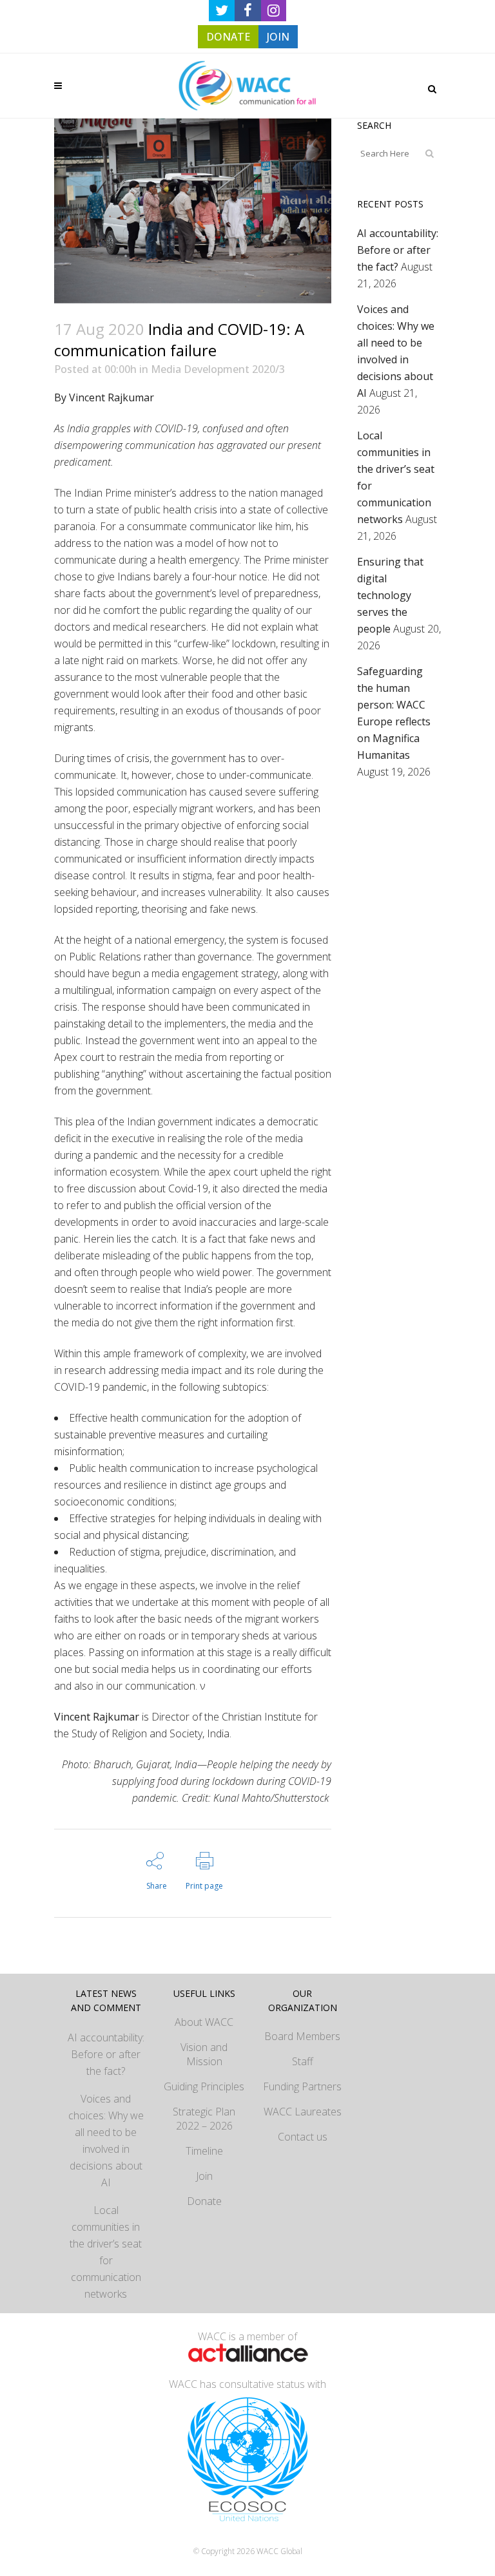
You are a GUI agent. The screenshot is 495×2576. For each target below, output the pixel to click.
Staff (303, 2061)
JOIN (278, 37)
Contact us (303, 2137)
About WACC (204, 2022)
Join (204, 2176)
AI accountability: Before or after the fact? (398, 250)
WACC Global (279, 2551)
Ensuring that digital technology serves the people (390, 595)
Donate (204, 2201)
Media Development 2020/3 (218, 369)
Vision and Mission (204, 2054)
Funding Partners (302, 2086)
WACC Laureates (303, 2112)
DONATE (228, 37)
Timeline (204, 2151)
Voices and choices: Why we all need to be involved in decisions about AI (106, 2141)
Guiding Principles (204, 2086)
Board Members (302, 2036)
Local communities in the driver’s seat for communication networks (106, 2252)
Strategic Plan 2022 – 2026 (204, 2119)
